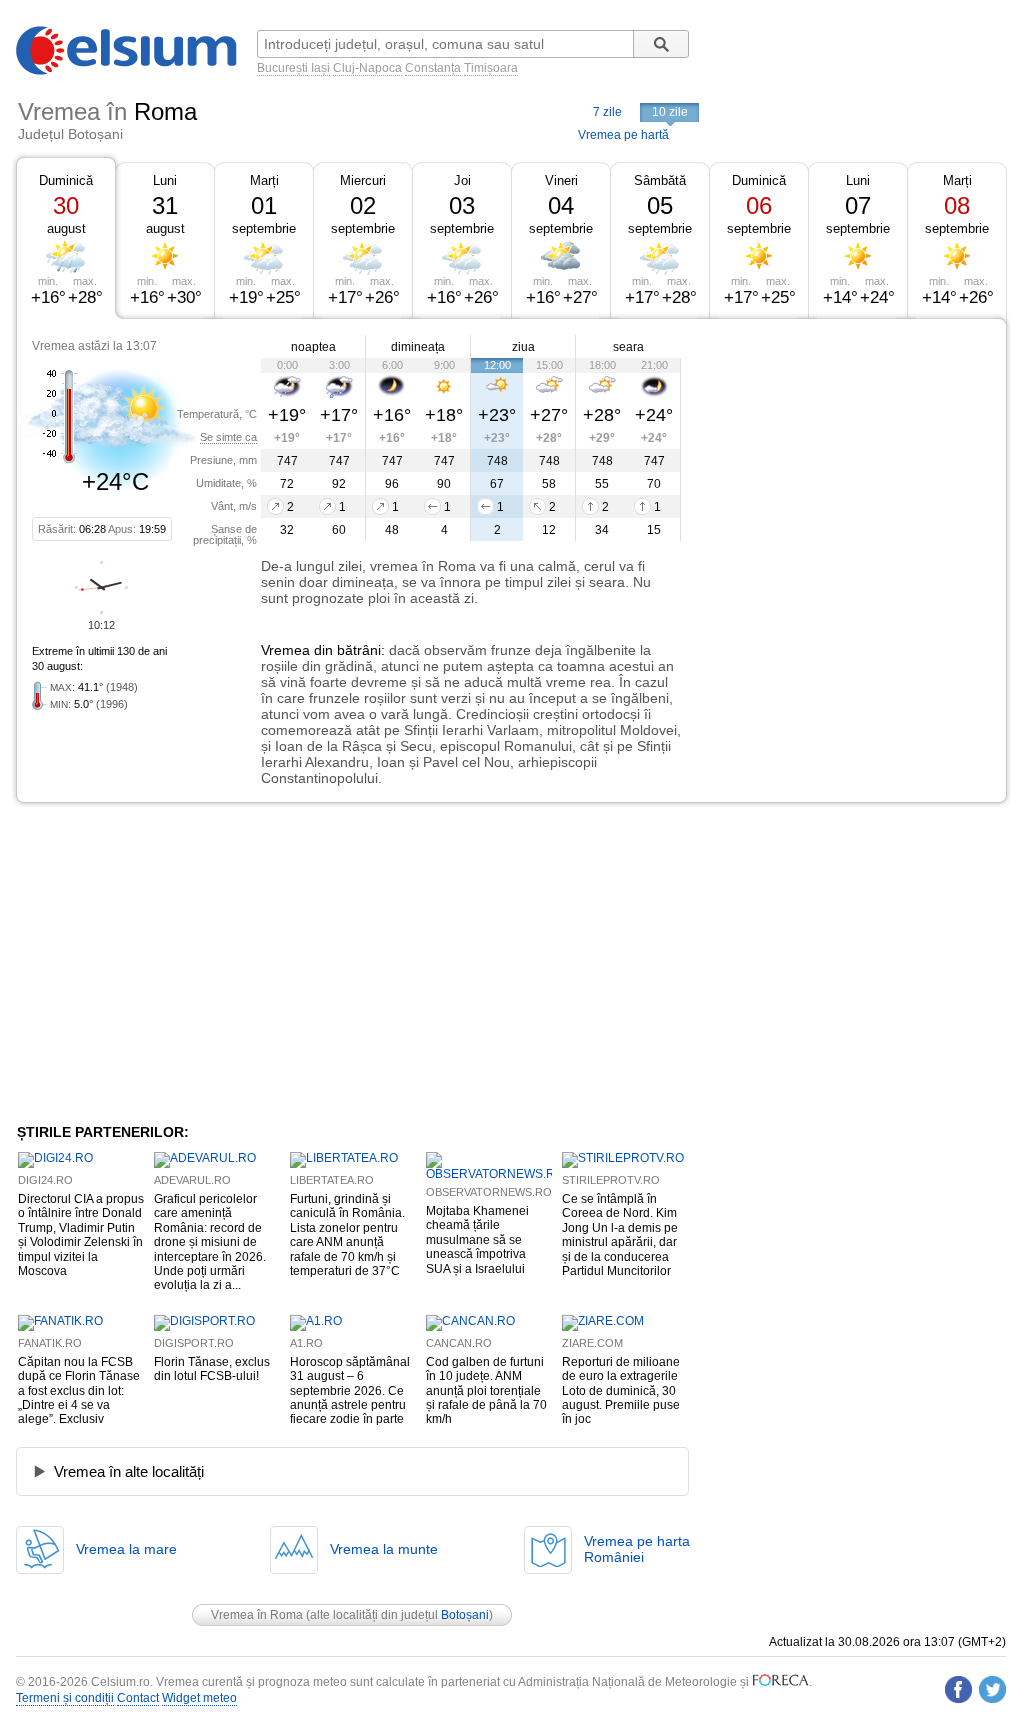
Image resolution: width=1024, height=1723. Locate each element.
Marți (264, 180)
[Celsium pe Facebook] (958, 1689)
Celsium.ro (120, 1682)
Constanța (433, 68)
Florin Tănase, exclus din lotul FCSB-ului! (212, 1369)
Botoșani (465, 1615)
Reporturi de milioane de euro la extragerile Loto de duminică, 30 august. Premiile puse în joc (621, 1391)
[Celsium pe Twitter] (992, 1689)
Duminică (66, 180)
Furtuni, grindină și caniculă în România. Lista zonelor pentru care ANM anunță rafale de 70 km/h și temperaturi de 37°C (347, 1235)
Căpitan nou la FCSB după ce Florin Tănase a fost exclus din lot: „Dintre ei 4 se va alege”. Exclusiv (79, 1391)
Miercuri (363, 180)
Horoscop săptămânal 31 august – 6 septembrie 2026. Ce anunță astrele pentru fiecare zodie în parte (350, 1391)
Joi (462, 180)
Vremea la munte (384, 1549)
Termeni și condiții (65, 1698)
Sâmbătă (660, 180)
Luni (165, 180)
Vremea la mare (126, 1549)
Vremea (285, 650)
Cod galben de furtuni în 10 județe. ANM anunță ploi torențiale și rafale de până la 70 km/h (486, 1391)
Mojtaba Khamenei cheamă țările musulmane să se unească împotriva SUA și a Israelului (477, 1240)
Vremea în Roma (257, 1615)
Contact (138, 1698)
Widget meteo (199, 1698)
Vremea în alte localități (129, 1471)
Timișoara (491, 68)
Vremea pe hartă (623, 135)
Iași (320, 68)
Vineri (561, 180)
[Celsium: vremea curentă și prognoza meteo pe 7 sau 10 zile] (128, 71)
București (282, 68)
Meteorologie (701, 1682)
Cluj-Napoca (367, 68)
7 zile (607, 112)
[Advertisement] (844, 468)
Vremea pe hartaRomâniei (637, 1549)
